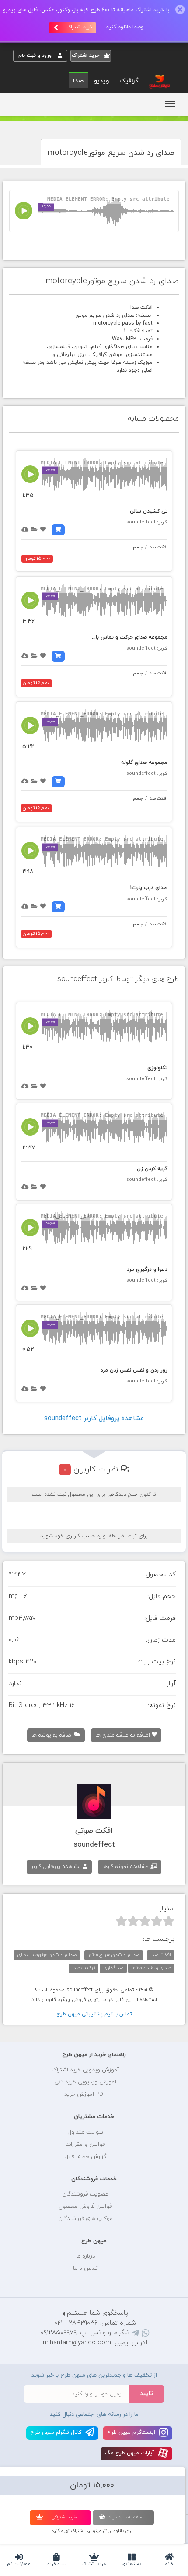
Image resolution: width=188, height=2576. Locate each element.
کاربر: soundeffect (147, 522)
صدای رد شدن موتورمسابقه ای (47, 1955)
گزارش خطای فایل (85, 2157)
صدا (78, 81)
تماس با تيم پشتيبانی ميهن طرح (94, 2014)
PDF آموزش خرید (85, 2094)
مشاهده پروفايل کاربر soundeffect (94, 1418)
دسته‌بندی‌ (132, 2564)
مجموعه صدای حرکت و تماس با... (130, 637)
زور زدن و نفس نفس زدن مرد (134, 1370)
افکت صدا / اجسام (150, 547)
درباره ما (85, 2256)
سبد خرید (56, 2564)
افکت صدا (161, 1955)
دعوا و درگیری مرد (147, 1269)
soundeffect (94, 1845)
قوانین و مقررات (85, 2145)
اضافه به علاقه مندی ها (124, 1735)
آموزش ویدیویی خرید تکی (85, 2082)
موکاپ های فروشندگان (85, 2219)
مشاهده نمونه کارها (126, 1867)
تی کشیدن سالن (149, 511)
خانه (169, 2564)
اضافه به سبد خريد (127, 2517)
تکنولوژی (157, 1068)
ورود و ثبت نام (36, 55)
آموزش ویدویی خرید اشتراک (85, 2070)
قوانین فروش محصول (85, 2207)
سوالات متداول (85, 2132)
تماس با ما (85, 2268)
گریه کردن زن (152, 1169)
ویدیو (101, 81)
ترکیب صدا (84, 1968)
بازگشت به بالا (35, 2027)
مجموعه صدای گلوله (144, 763)
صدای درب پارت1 (149, 888)
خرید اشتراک (94, 2564)
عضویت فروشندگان (85, 2194)
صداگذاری (113, 1968)
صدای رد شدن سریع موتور (114, 1955)
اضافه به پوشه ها (53, 1735)
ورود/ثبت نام (19, 2564)
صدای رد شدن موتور (151, 1968)
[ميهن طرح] (159, 81)
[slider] (145, 1921)
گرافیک (129, 81)
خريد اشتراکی (64, 2517)
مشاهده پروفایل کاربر (57, 1867)
